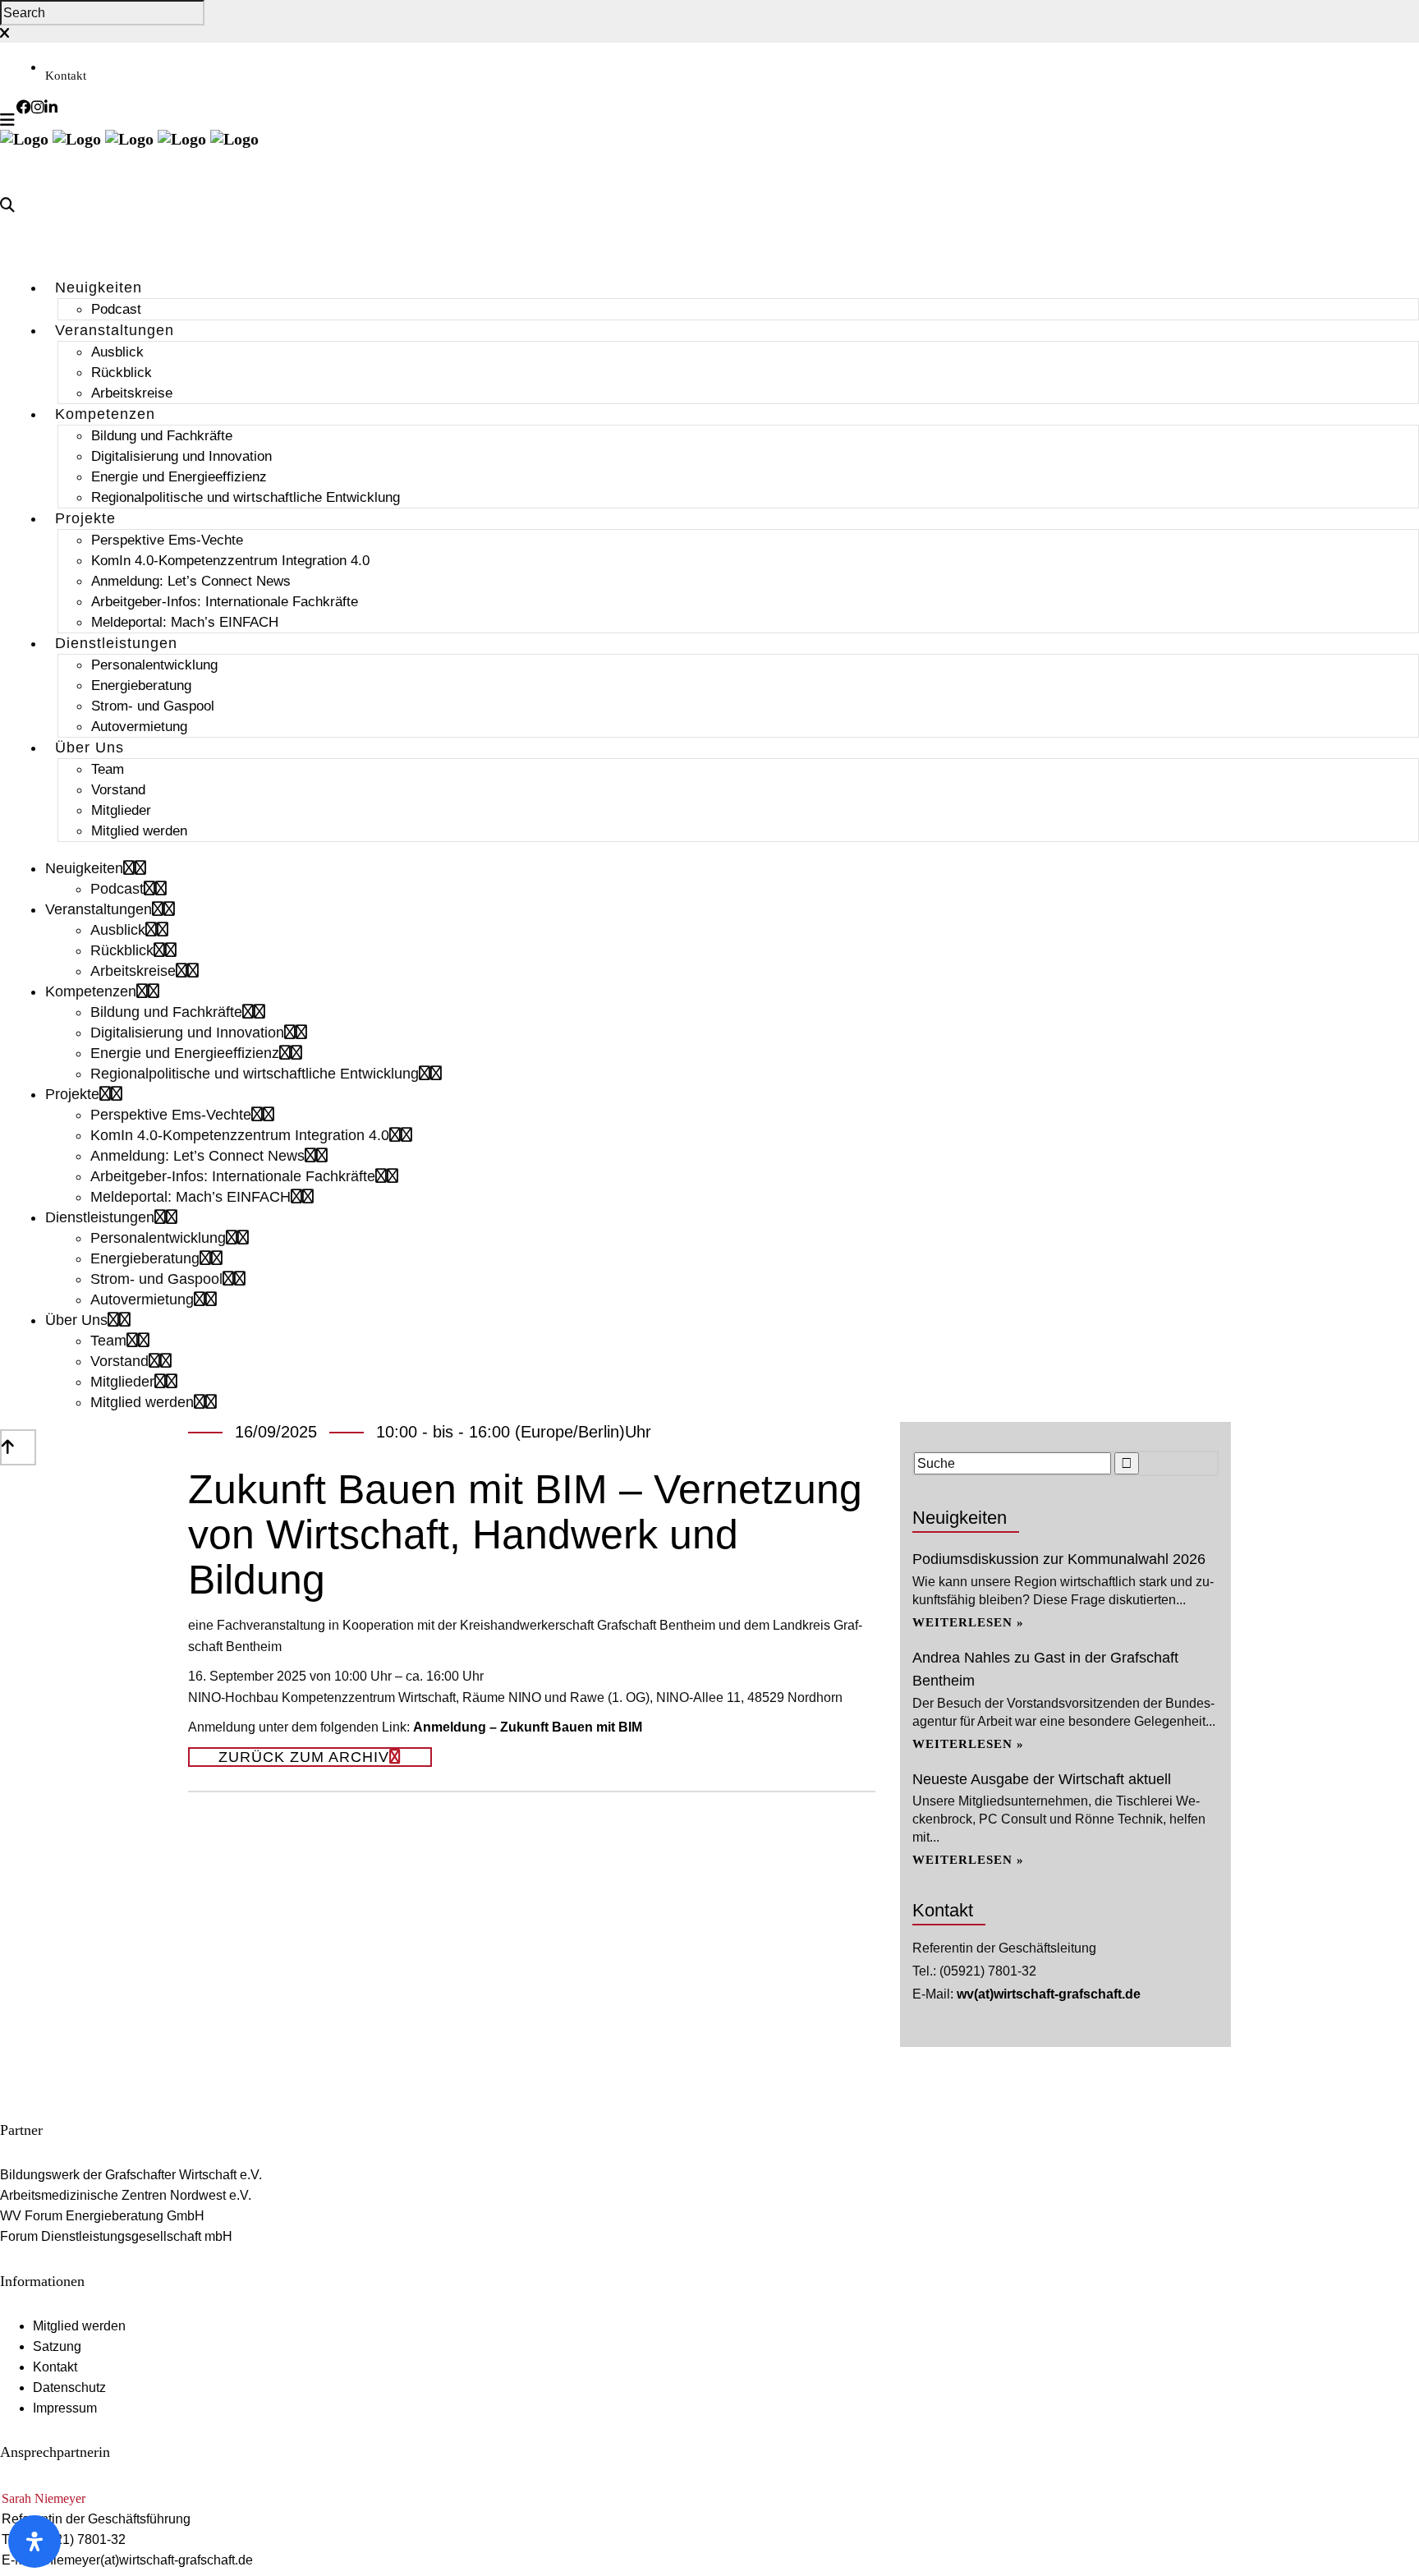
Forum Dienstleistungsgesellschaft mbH (116, 2236)
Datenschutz (69, 2387)
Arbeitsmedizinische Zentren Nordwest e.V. (126, 2195)
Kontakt (66, 76)
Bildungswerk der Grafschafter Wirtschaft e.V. (131, 2175)
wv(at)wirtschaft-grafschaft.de (1049, 1994)
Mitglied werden (79, 2326)
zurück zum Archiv (304, 1757)
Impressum (65, 2408)
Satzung (57, 2346)
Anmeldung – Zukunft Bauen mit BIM (528, 1727)
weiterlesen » (968, 1622)
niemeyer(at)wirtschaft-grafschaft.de (149, 2560)
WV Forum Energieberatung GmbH (102, 2216)
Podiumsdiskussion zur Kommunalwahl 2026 (1059, 1559)
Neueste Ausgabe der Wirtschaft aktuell (1042, 1779)
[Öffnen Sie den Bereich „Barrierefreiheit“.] (34, 2541)
